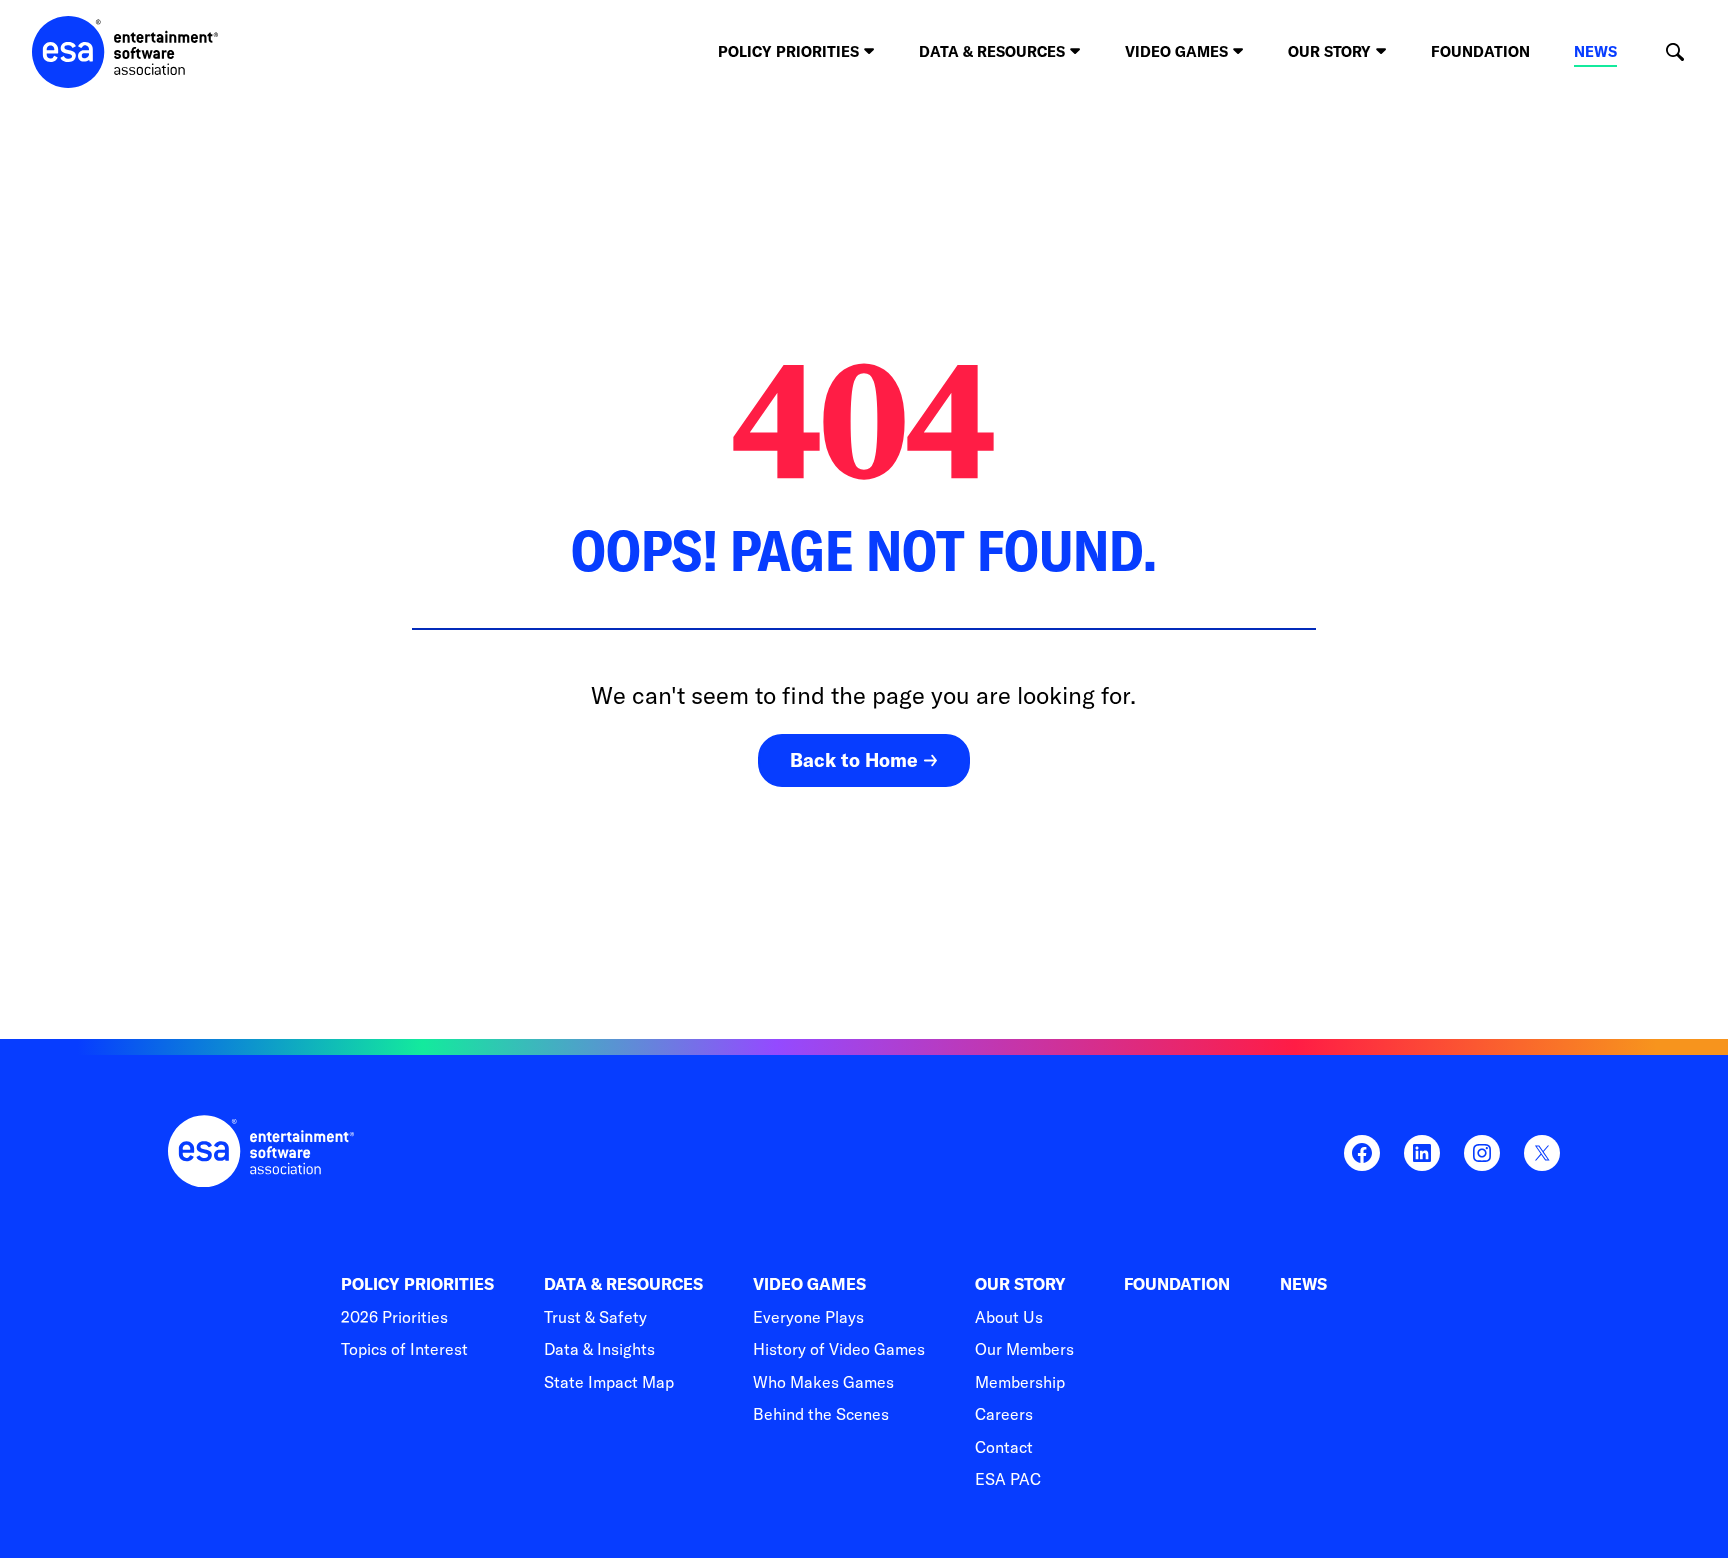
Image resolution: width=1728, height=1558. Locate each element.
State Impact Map (609, 1382)
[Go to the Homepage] (125, 52)
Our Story (1020, 1284)
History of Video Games (839, 1349)
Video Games (809, 1284)
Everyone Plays (808, 1317)
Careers (1004, 1414)
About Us (1009, 1317)
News (1595, 51)
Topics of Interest (404, 1349)
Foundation (1480, 51)
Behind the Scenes (821, 1414)
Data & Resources (623, 1284)
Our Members (1024, 1349)
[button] (1674, 52)
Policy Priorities (417, 1284)
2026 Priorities (394, 1317)
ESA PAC (1008, 1479)
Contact (1004, 1447)
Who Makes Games (823, 1382)
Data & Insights (599, 1349)
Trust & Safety (595, 1317)
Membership (1020, 1382)
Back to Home (854, 760)
